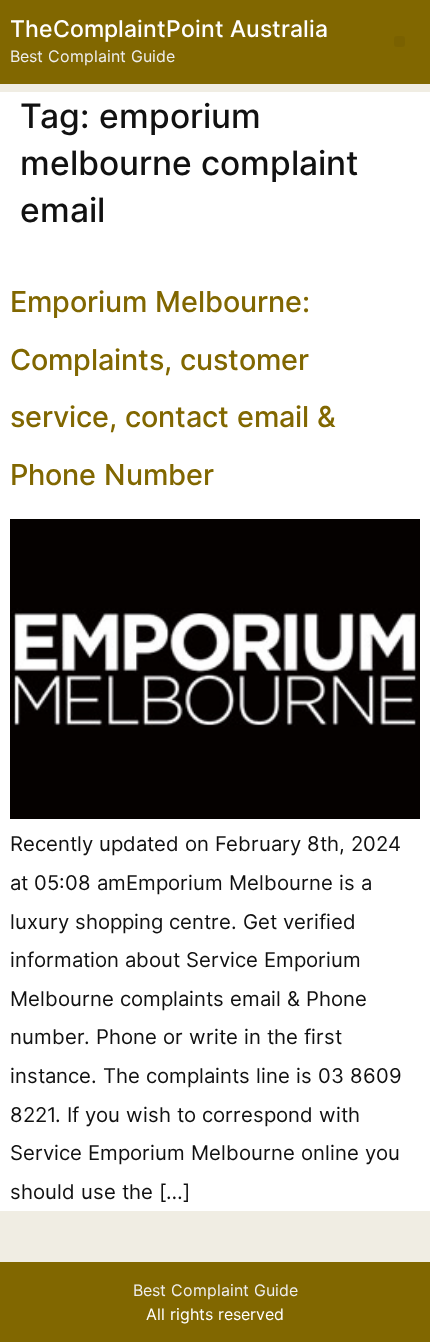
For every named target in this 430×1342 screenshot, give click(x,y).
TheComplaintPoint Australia (169, 29)
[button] (399, 41)
